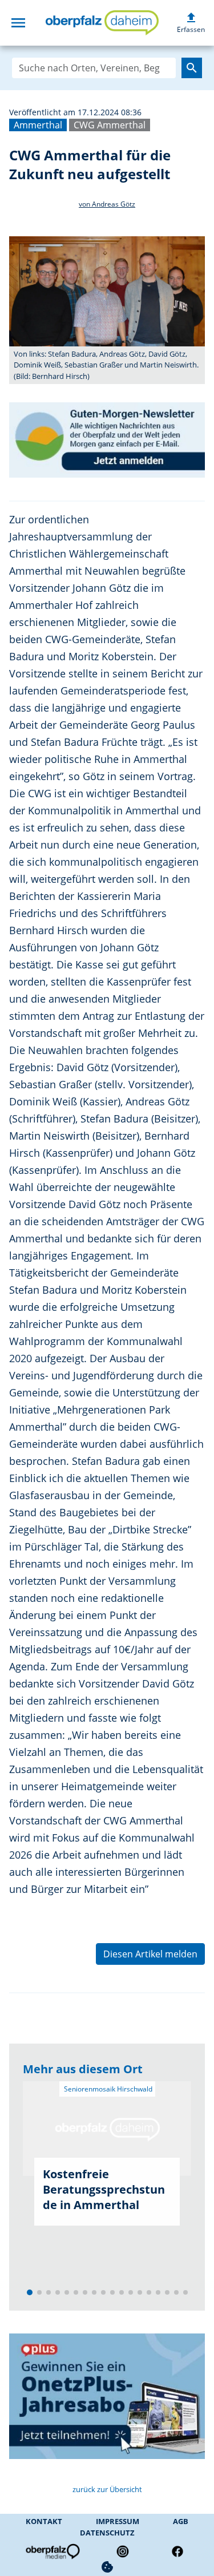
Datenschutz (107, 2533)
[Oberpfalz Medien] (52, 2551)
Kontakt (44, 2521)
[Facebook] (177, 2551)
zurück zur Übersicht (107, 2489)
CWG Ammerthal (110, 125)
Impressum (118, 2521)
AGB (181, 2521)
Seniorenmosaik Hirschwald (107, 2089)
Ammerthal (38, 125)
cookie (107, 2567)
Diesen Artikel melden (150, 1954)
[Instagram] (123, 2551)
